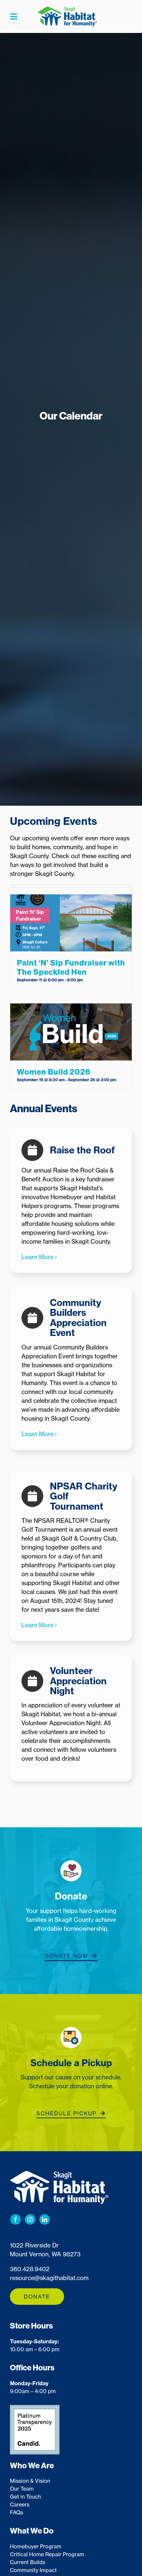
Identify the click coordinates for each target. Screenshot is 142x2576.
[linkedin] (45, 2219)
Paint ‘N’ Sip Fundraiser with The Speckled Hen (71, 968)
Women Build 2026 (54, 1072)
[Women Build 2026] (71, 1032)
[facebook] (16, 2219)
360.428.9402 (30, 2269)
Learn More (37, 1257)
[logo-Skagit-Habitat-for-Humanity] (67, 10)
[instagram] (30, 2219)
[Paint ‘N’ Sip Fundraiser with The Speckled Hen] (71, 923)
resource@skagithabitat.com (49, 2278)
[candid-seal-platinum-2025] (35, 2408)
